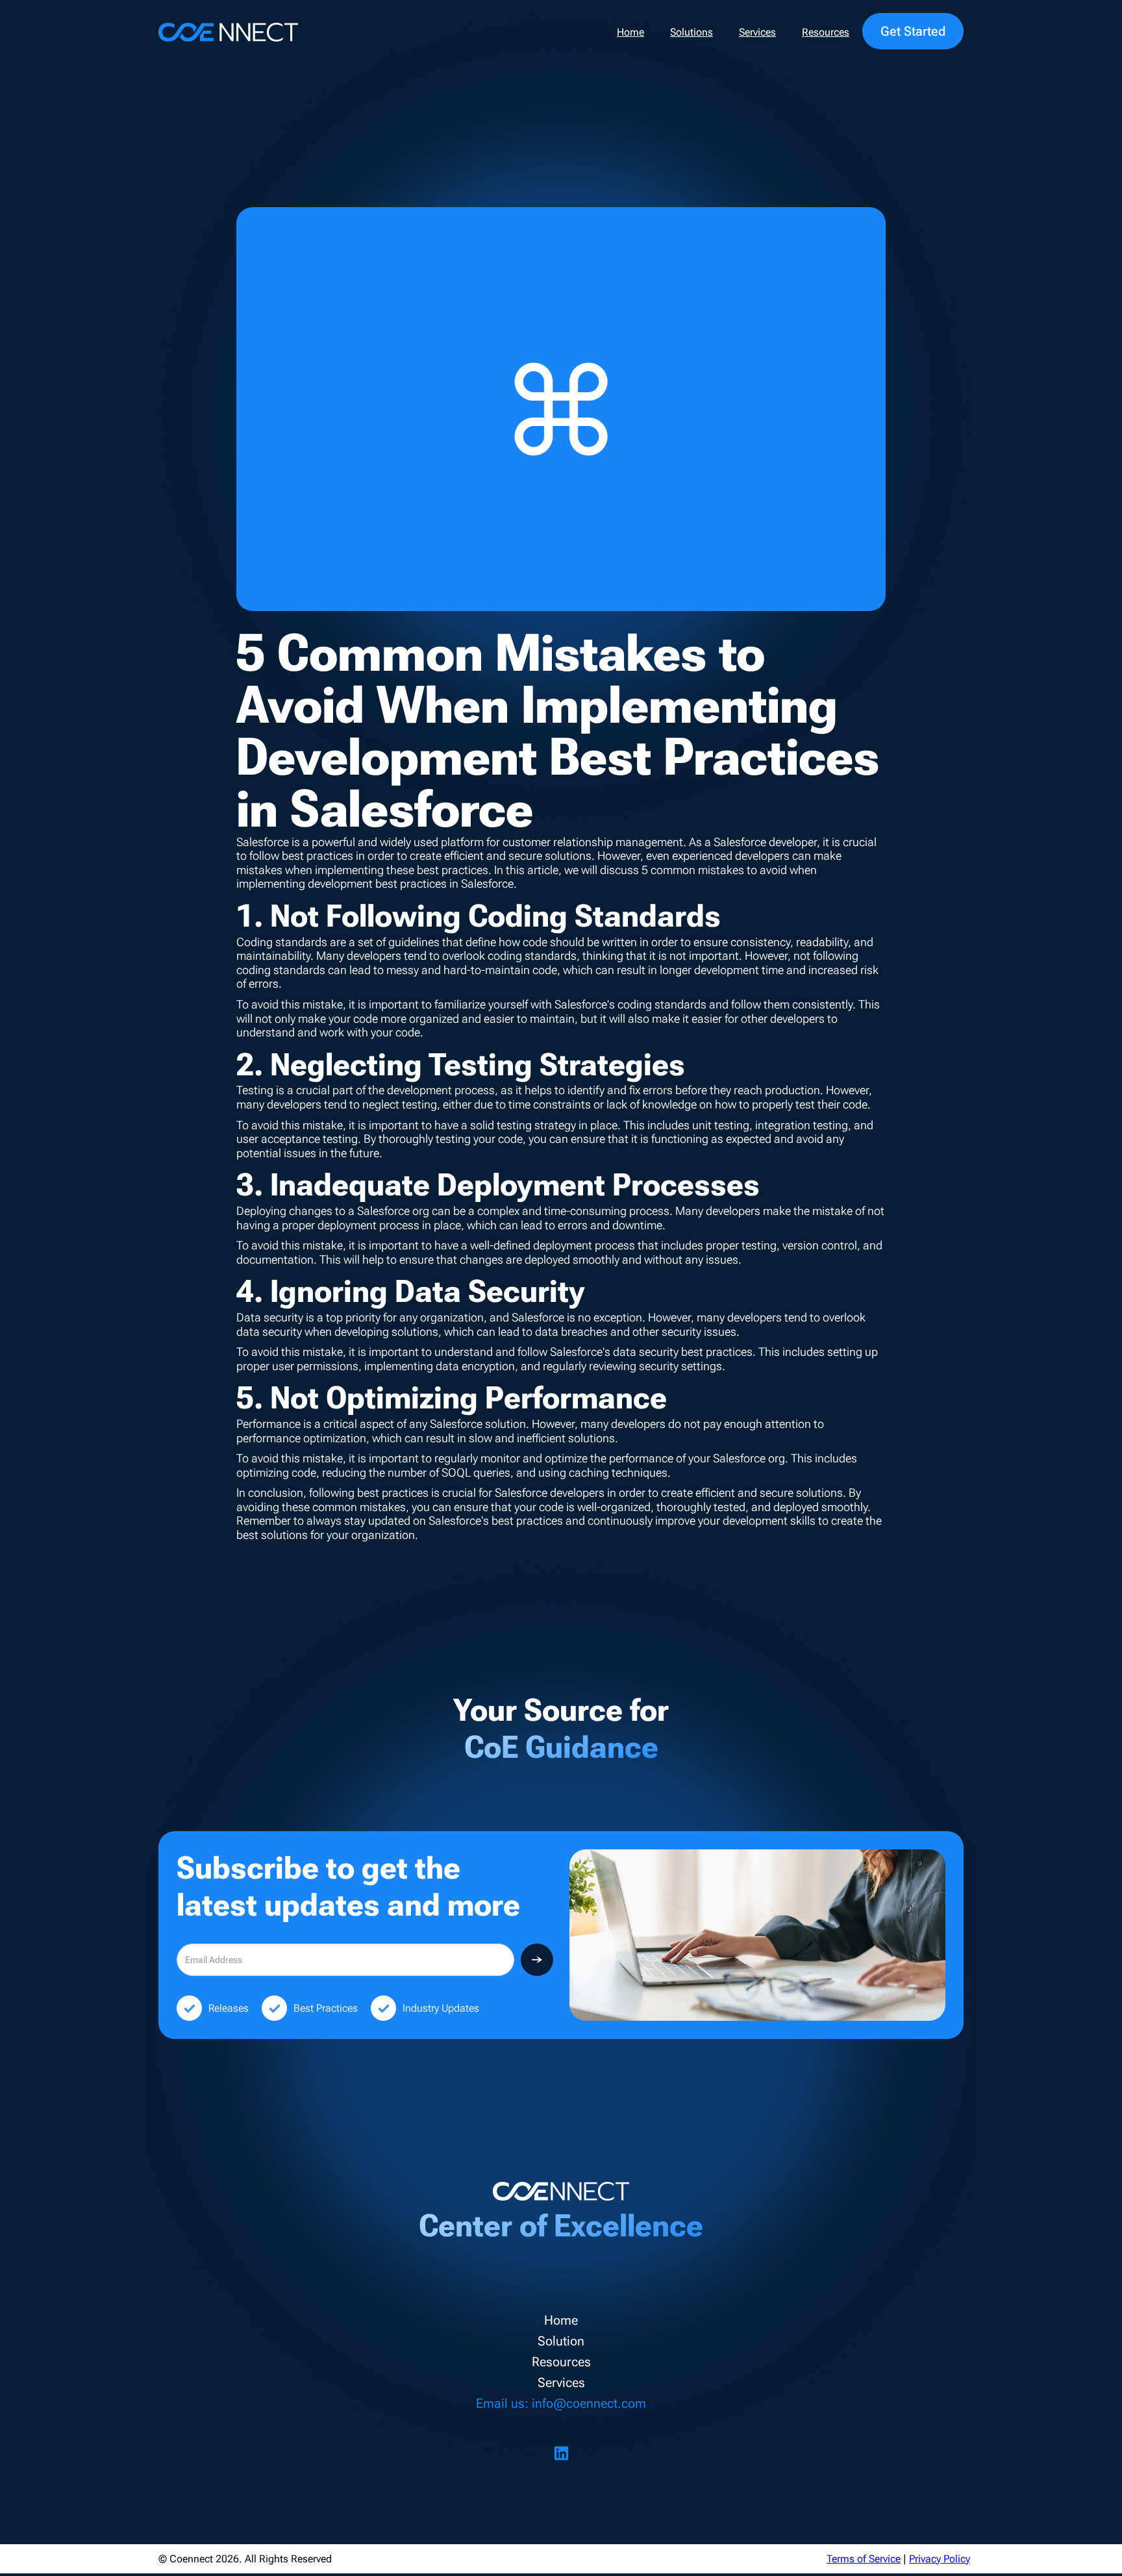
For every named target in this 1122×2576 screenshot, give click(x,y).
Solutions (692, 32)
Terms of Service (864, 2559)
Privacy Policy (940, 2559)
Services (757, 32)
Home (630, 32)
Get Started (913, 31)
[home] (228, 32)
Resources (826, 32)
